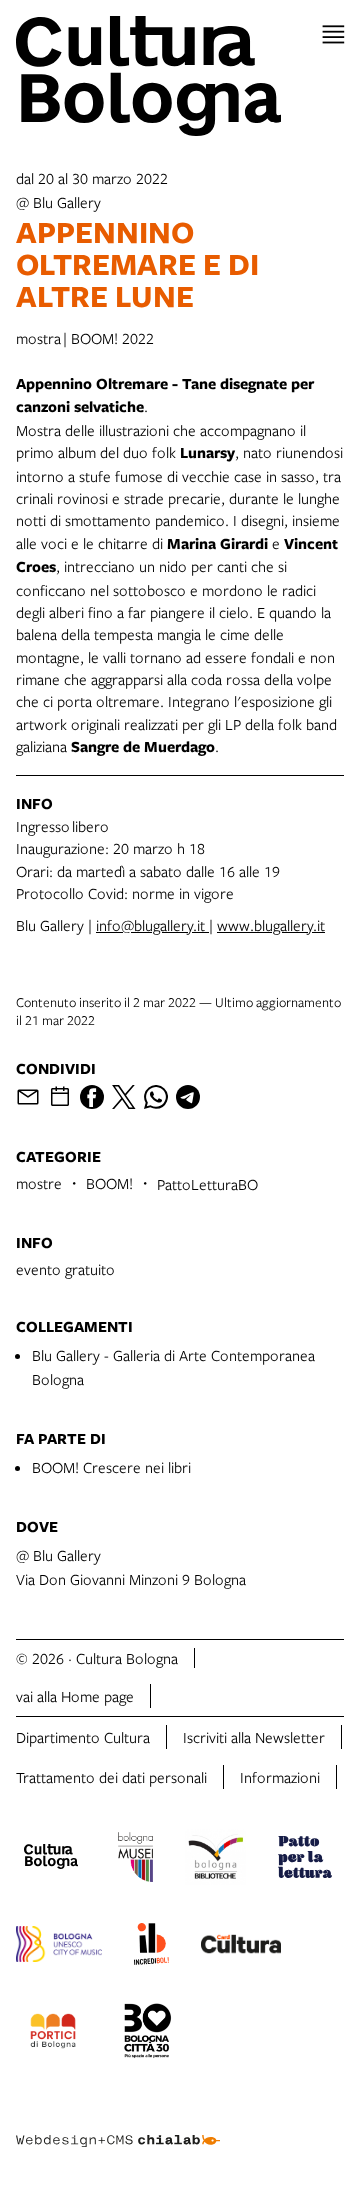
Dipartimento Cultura (83, 1737)
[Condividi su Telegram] (188, 1097)
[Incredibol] (151, 1947)
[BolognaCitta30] (148, 2034)
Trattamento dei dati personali (111, 1777)
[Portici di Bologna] (53, 2034)
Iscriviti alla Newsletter (254, 1737)
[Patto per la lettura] (305, 1860)
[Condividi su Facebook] (92, 1097)
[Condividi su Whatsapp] (156, 1097)
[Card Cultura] (241, 1947)
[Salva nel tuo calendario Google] (60, 1097)
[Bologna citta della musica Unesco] (59, 1947)
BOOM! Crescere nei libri (111, 1467)
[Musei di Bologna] (135, 1860)
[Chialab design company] (118, 2125)
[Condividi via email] (28, 1097)
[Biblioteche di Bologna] (215, 1860)
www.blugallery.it (271, 925)
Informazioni (280, 1777)
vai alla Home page (75, 1696)
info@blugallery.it (152, 925)
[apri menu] (333, 34)
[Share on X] (124, 1097)
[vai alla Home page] (180, 76)
